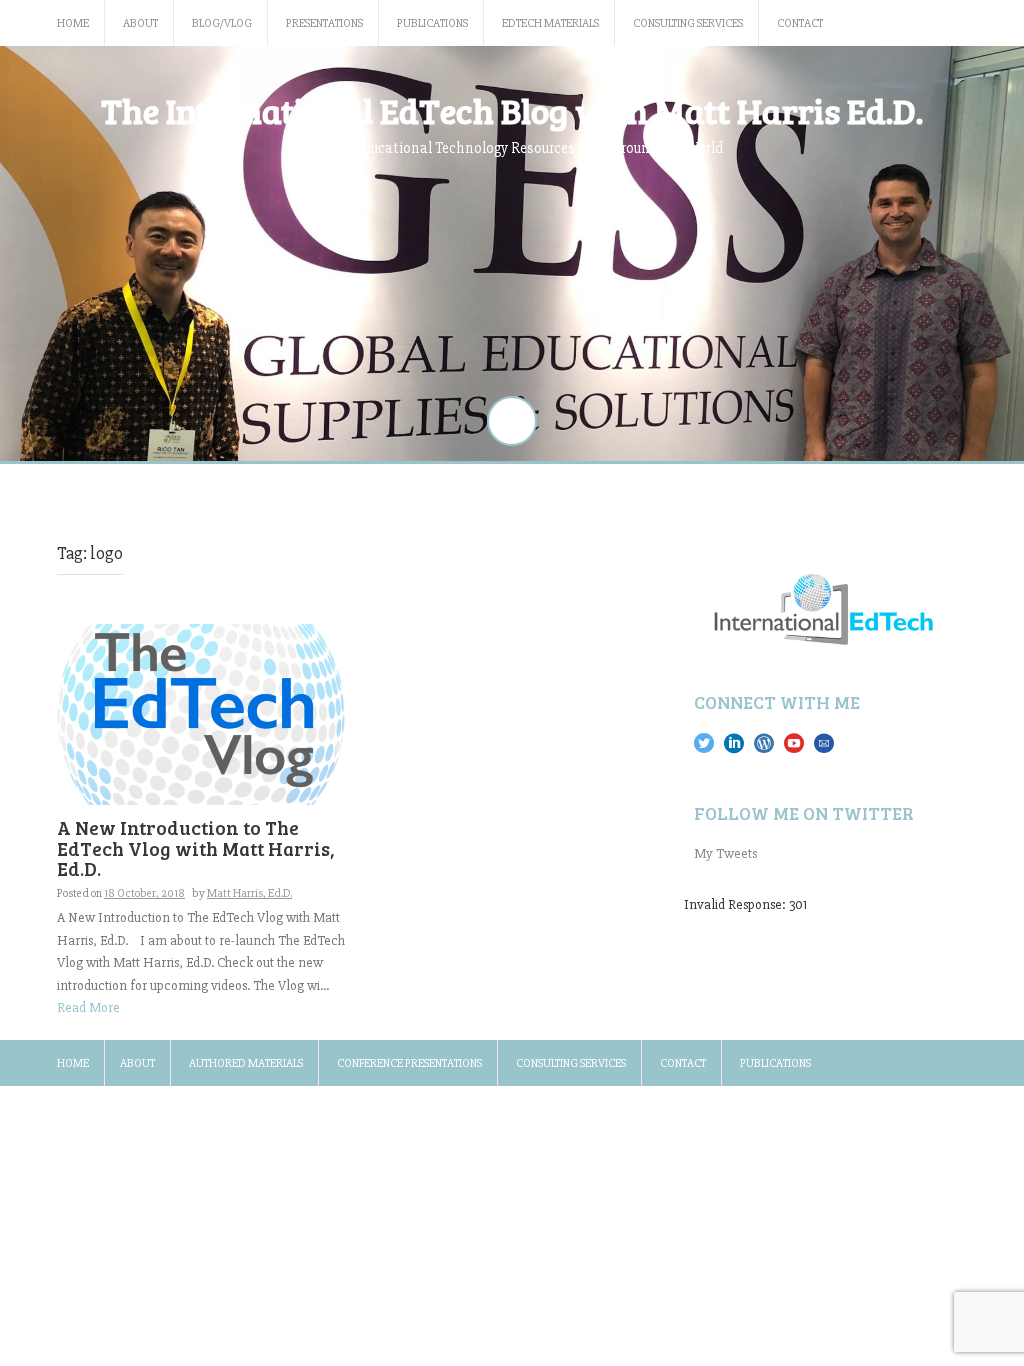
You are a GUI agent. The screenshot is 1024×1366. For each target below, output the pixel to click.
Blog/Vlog (222, 23)
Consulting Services (688, 23)
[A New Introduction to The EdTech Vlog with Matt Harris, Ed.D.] (201, 713)
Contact (800, 23)
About (140, 23)
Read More (88, 1007)
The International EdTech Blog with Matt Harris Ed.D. (512, 110)
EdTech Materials (550, 23)
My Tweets (725, 853)
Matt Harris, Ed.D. (249, 893)
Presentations (324, 23)
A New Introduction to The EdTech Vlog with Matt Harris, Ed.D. (196, 848)
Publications (432, 23)
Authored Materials (246, 1063)
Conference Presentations (409, 1063)
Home (73, 23)
